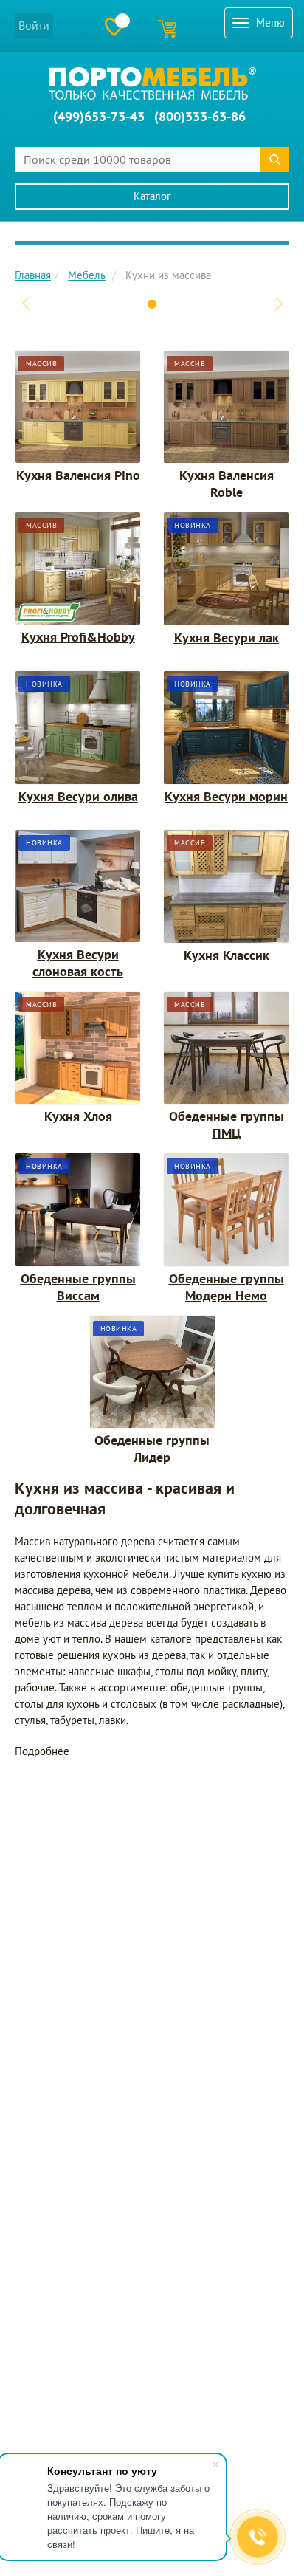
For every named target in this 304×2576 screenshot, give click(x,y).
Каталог (152, 196)
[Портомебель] (152, 83)
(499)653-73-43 (99, 116)
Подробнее (42, 1751)
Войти (34, 25)
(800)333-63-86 (200, 116)
